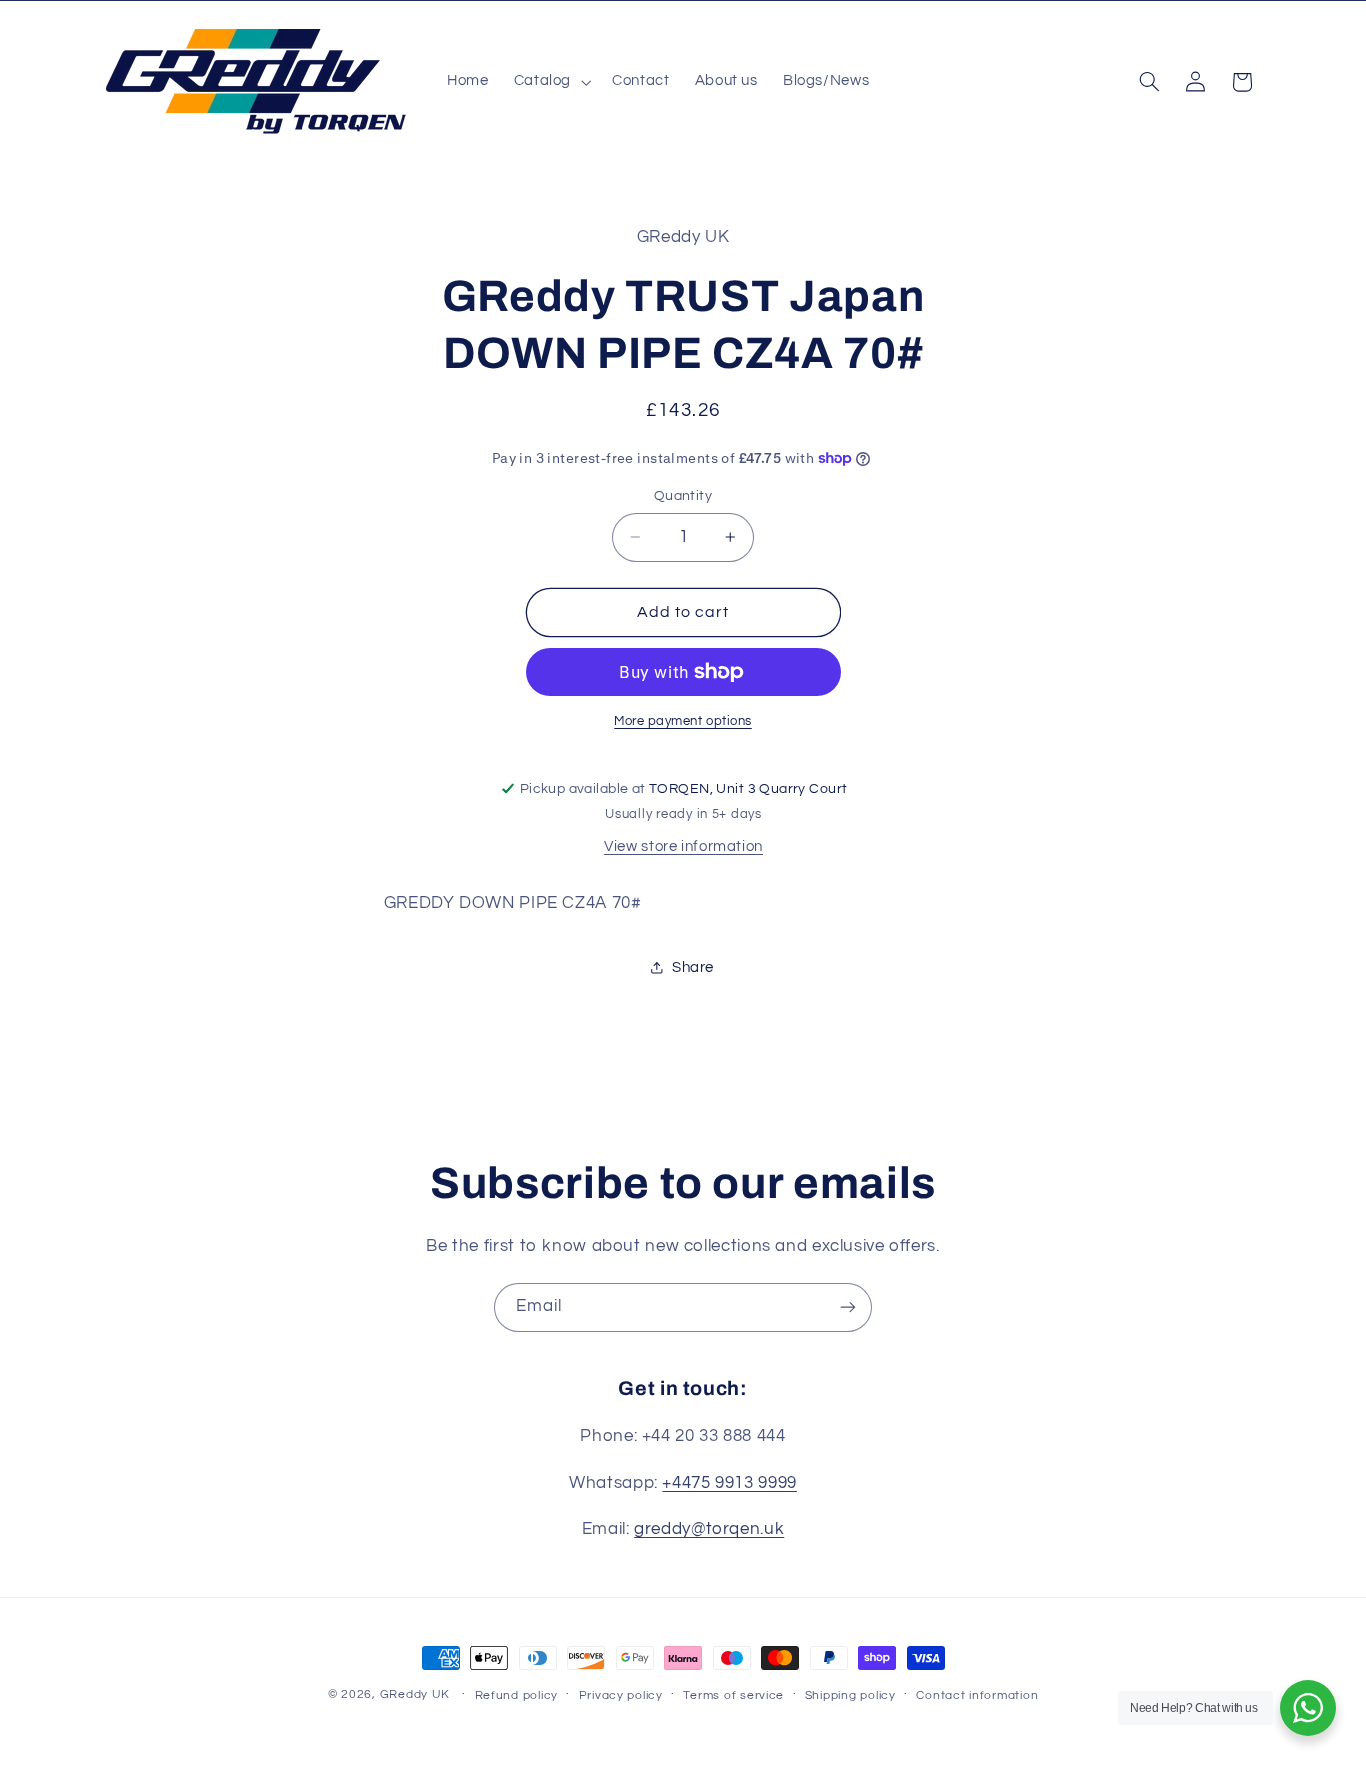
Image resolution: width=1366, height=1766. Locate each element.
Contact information (977, 1695)
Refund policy (517, 1695)
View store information (683, 846)
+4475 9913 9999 (729, 1483)
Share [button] (693, 967)
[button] (550, 82)
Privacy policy (621, 1695)
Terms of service (733, 1695)
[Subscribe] (848, 1307)
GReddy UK (415, 1694)
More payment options (683, 721)
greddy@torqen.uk (709, 1529)
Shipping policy (850, 1695)
